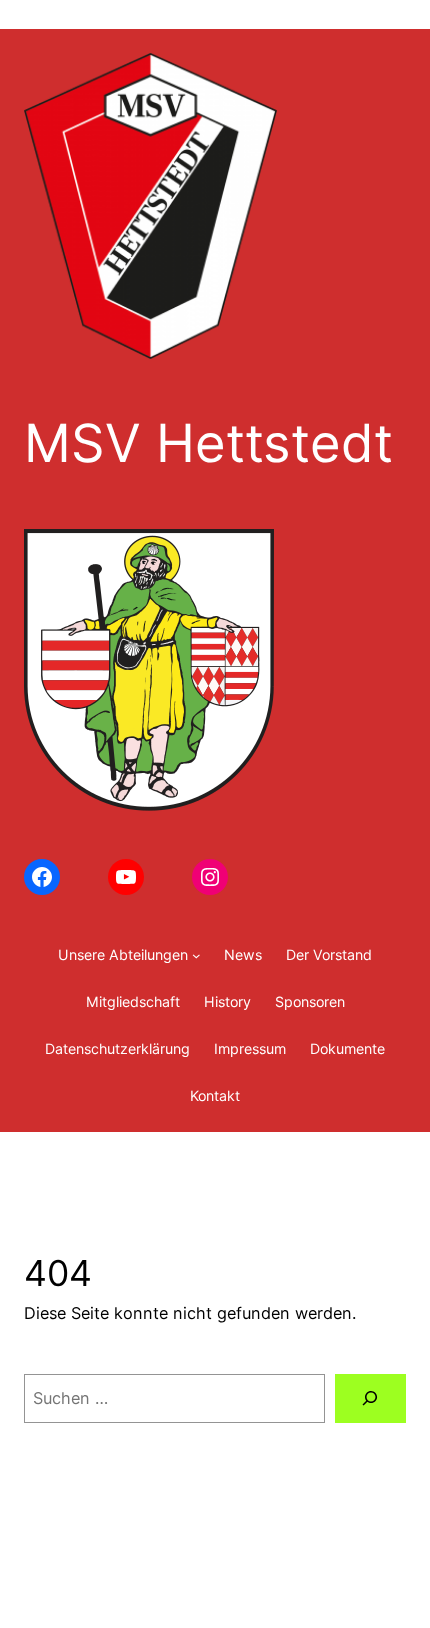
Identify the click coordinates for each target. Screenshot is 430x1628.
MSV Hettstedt (208, 443)
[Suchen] (370, 1399)
